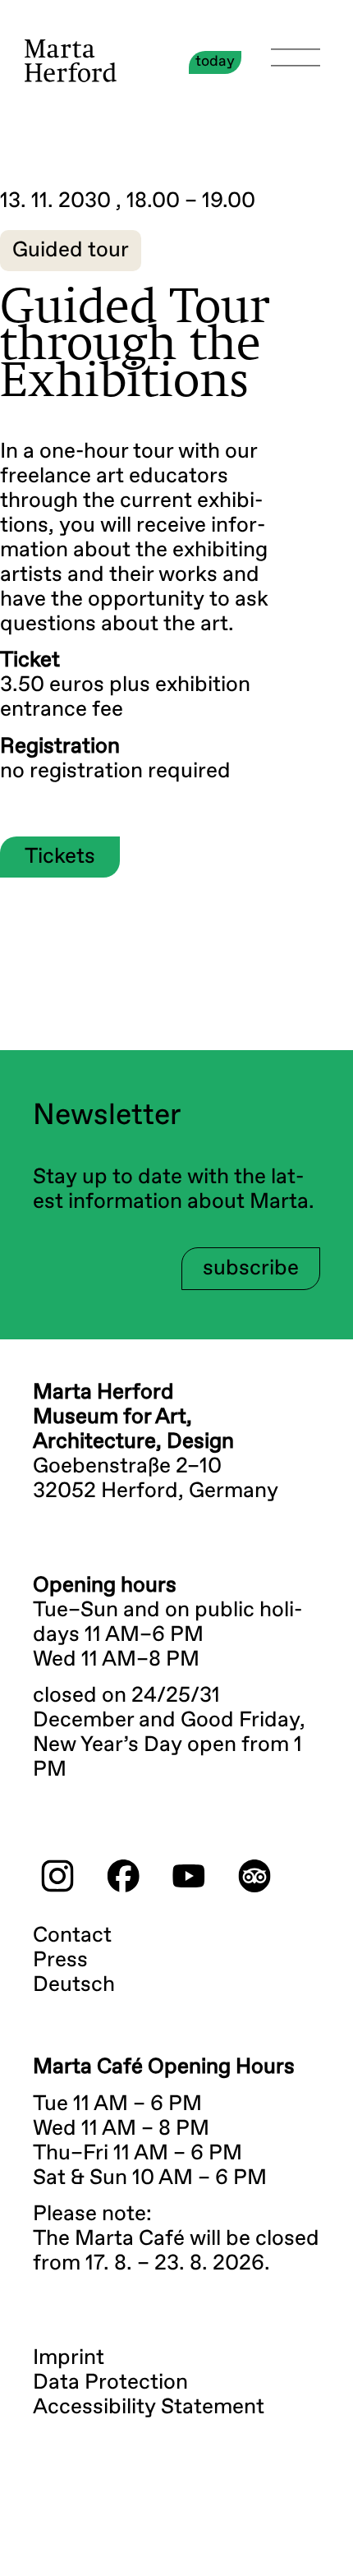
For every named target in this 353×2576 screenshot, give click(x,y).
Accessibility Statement (149, 2408)
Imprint (69, 2358)
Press (60, 1961)
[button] (71, 251)
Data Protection (110, 2383)
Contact (72, 1936)
